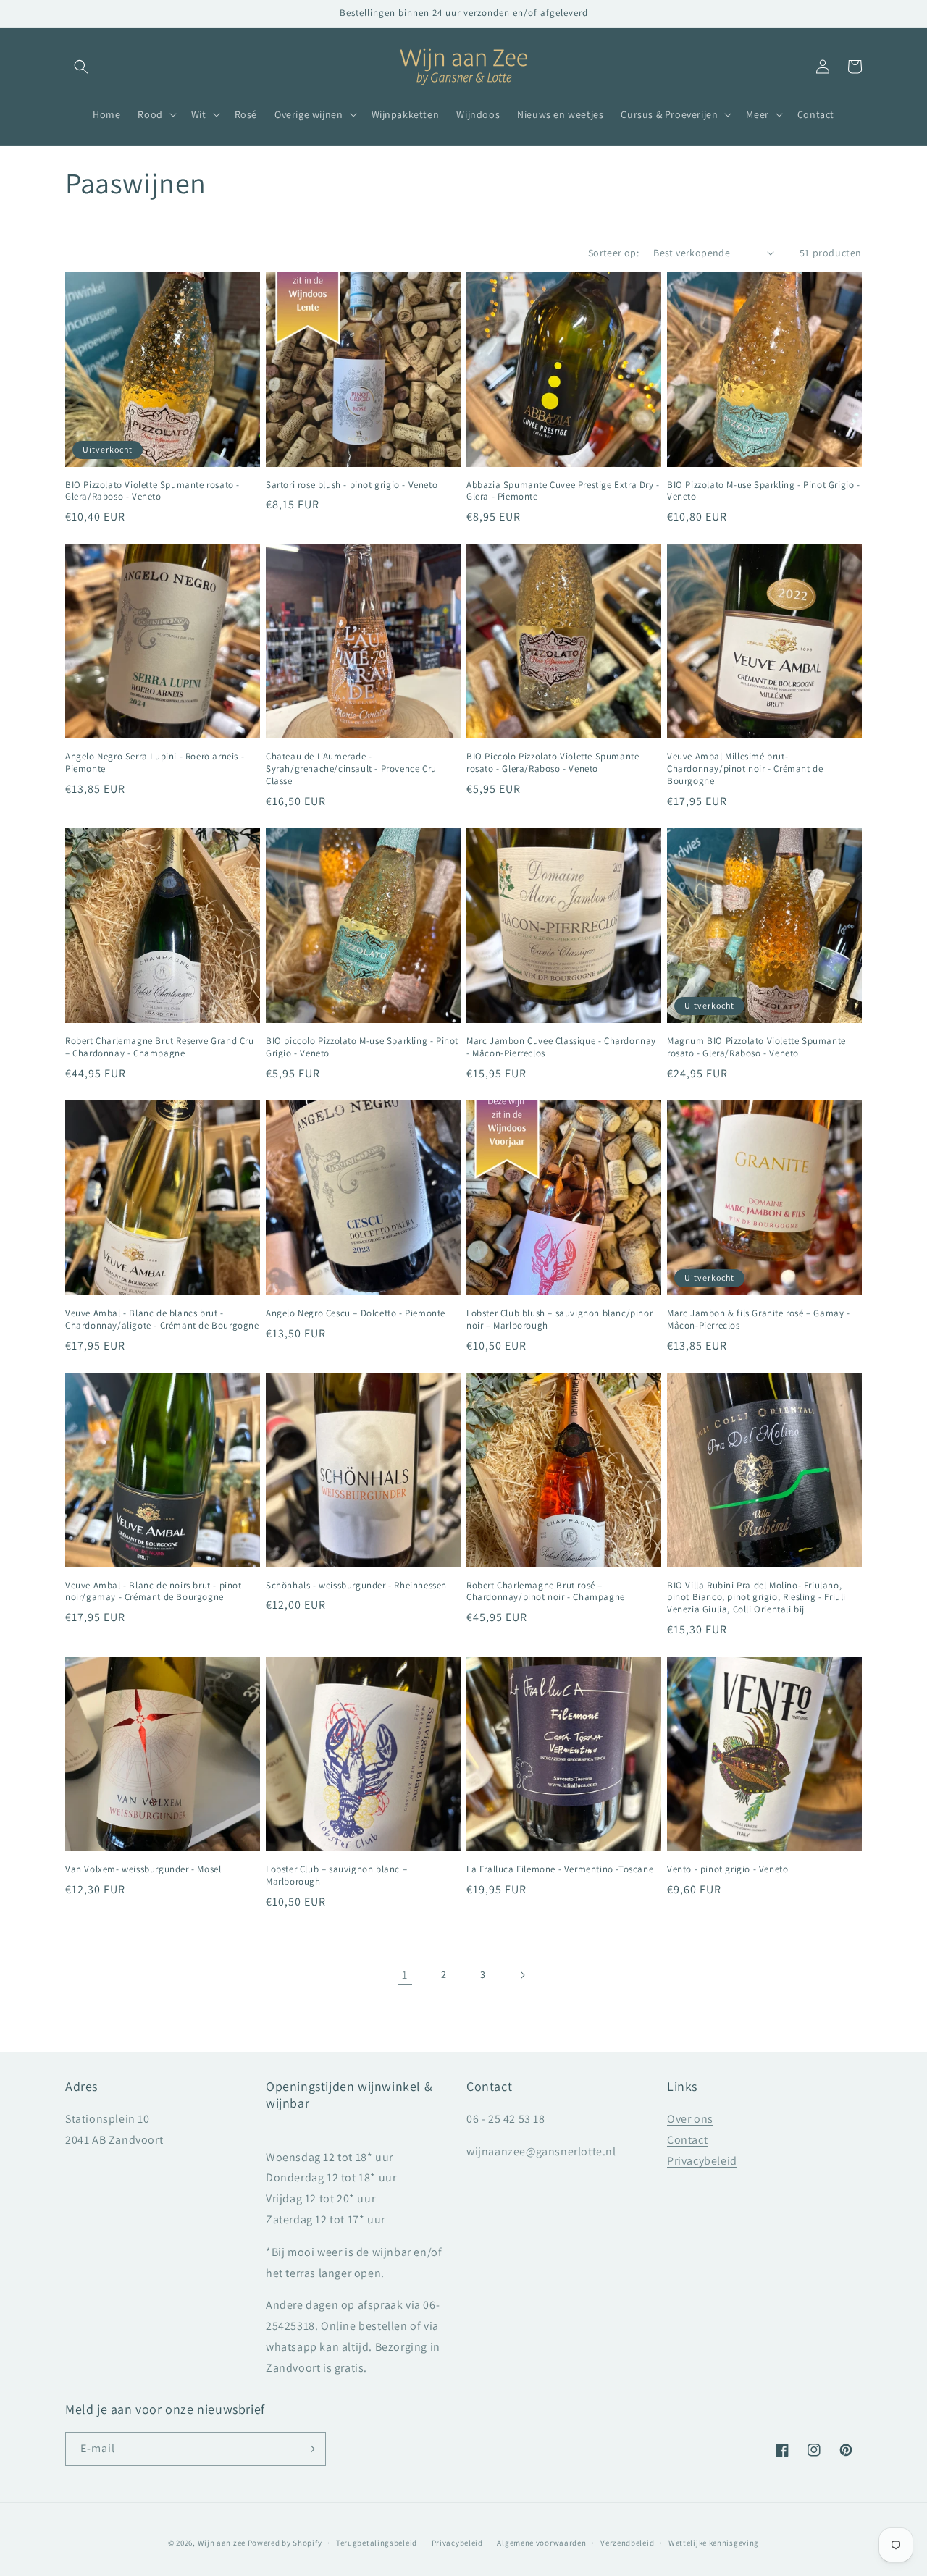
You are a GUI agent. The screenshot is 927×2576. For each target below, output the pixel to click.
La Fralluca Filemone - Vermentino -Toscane (560, 1869)
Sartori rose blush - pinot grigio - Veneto (352, 485)
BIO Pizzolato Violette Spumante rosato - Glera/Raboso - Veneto (152, 491)
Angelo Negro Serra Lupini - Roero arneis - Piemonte (155, 763)
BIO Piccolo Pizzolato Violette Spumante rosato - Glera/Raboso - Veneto (553, 763)
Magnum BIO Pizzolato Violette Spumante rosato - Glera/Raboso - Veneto (756, 1047)
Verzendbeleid (627, 2543)
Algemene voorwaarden (541, 2543)
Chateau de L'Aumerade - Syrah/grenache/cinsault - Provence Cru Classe (351, 769)
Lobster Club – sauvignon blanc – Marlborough (336, 1876)
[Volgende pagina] (522, 1975)
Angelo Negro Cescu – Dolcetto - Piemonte (356, 1313)
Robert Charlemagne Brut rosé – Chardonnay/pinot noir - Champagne (546, 1592)
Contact (687, 2140)
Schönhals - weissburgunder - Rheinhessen (356, 1586)
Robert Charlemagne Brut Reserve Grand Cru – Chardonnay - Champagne (160, 1047)
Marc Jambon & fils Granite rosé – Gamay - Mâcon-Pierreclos (759, 1319)
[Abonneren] (309, 2449)
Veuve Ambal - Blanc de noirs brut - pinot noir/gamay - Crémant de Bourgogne (154, 1592)
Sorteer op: (613, 253)
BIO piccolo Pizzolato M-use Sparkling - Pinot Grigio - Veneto (362, 1047)
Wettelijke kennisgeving (714, 2543)
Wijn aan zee (222, 2543)
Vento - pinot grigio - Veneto (727, 1869)
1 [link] (405, 1975)
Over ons (690, 2119)
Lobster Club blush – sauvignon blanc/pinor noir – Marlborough (559, 1319)
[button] (81, 67)
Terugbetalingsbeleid (377, 2543)
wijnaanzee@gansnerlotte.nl (541, 2151)
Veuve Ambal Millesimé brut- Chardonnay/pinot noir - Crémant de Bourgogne (745, 769)
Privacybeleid (702, 2161)
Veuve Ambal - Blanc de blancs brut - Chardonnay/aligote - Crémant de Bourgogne (162, 1319)
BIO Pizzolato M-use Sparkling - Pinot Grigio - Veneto (764, 491)
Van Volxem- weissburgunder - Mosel (143, 1869)
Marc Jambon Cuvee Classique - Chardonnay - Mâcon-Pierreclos (561, 1047)
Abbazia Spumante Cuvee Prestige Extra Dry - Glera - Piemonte (563, 491)
